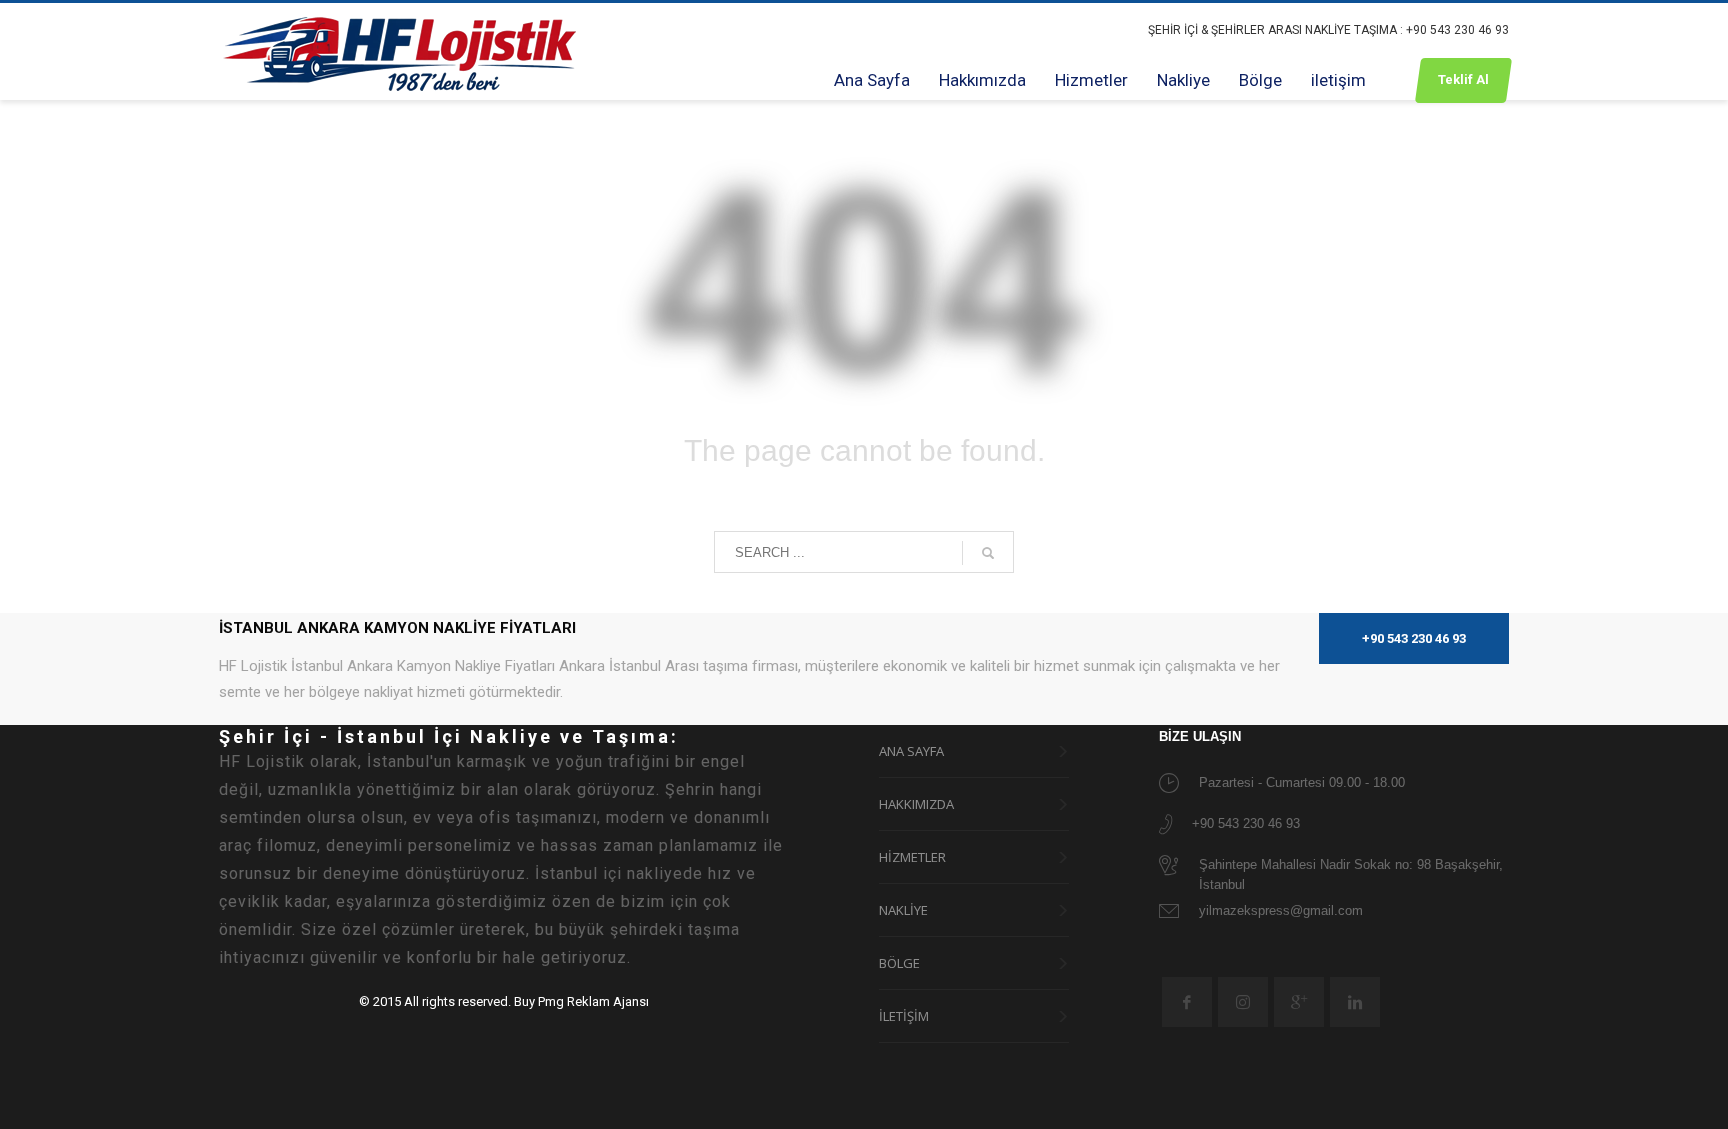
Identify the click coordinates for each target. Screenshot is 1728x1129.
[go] (988, 553)
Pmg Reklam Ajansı (593, 1001)
